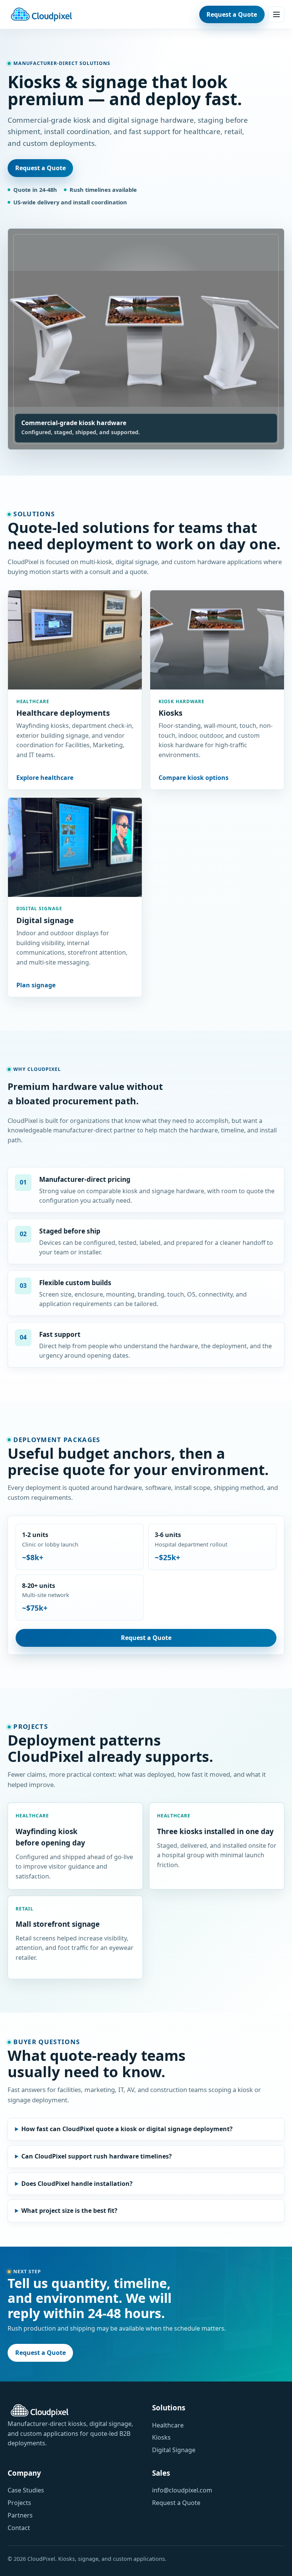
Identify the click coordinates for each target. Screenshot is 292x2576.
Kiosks (161, 2437)
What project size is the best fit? (69, 2211)
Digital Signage (174, 2450)
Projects (19, 2503)
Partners (20, 2515)
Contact (19, 2528)
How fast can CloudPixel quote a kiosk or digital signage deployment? (127, 2129)
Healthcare (168, 2425)
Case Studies (26, 2490)
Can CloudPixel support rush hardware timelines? (97, 2156)
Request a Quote (232, 14)
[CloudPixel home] (41, 14)
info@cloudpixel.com (182, 2490)
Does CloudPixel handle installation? (77, 2184)
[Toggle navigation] (276, 14)
